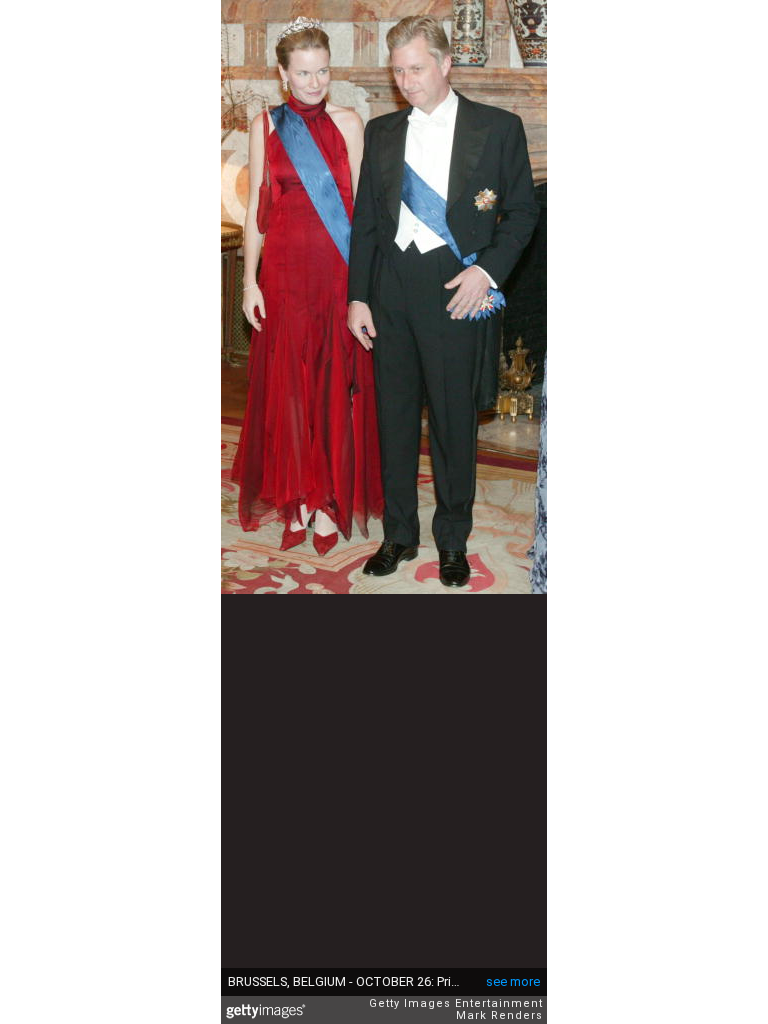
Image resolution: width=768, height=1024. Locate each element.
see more (513, 981)
